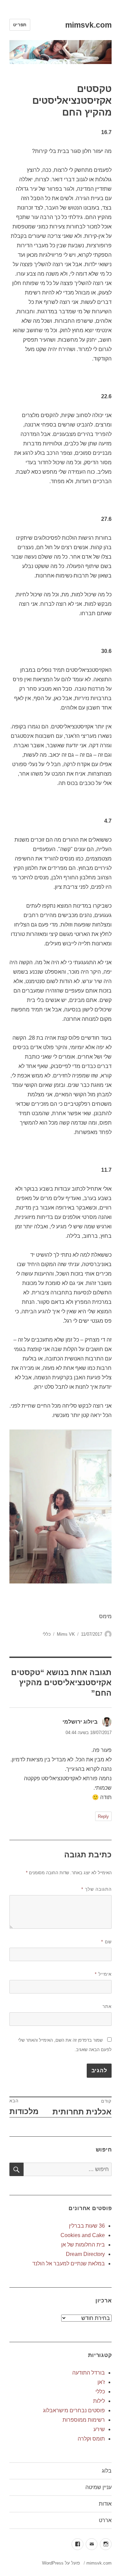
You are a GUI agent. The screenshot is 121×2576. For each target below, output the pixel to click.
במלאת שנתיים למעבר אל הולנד (69, 2264)
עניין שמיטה (98, 2487)
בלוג (107, 2471)
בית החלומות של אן (83, 2245)
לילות (99, 2401)
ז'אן (101, 2382)
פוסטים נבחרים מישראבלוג (74, 2410)
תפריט (20, 25)
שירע (99, 2429)
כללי (47, 1634)
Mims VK (66, 1634)
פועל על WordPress (61, 2563)
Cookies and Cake (83, 2235)
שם (106, 1942)
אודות (105, 2504)
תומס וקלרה (91, 2439)
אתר (107, 2006)
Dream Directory (85, 2254)
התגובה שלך (96, 1889)
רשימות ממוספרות (84, 2420)
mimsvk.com (88, 25)
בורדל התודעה (89, 2373)
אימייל (103, 1974)
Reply (103, 1816)
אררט (105, 2520)
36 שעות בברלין (87, 2226)
